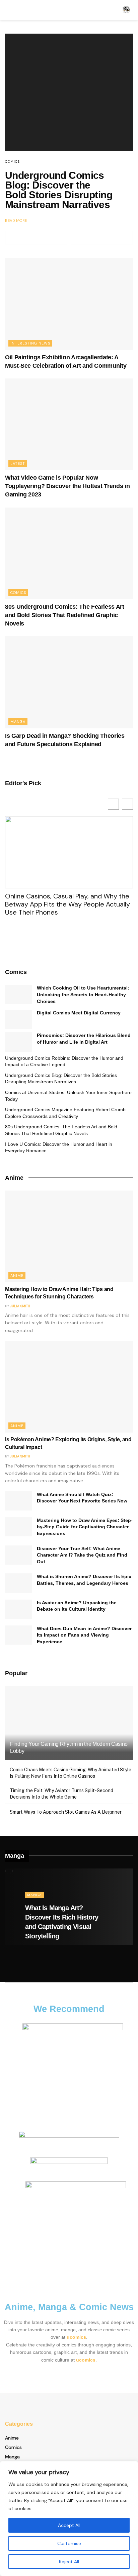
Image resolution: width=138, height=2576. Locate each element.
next (102, 238)
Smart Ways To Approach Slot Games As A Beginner (66, 1812)
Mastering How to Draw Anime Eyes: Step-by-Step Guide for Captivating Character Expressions (85, 1527)
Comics (12, 162)
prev (36, 238)
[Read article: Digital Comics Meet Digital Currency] (18, 1019)
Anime (17, 1276)
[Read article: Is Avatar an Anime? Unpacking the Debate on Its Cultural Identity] (18, 1609)
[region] (69, 2519)
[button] (127, 804)
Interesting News (30, 343)
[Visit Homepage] (126, 10)
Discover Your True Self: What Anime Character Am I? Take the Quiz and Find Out (82, 1555)
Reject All (69, 2562)
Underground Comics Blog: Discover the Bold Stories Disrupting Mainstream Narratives (59, 190)
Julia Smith (20, 1306)
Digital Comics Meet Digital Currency (79, 1013)
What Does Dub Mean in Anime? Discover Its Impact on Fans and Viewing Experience (84, 1635)
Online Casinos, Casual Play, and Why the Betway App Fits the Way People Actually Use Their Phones (67, 904)
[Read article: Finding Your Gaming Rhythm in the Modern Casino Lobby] (69, 1732)
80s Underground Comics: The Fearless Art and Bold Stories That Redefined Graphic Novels (65, 615)
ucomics (76, 2337)
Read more (16, 220)
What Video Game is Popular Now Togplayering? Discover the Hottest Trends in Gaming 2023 (67, 486)
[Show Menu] (8, 10)
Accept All (69, 2525)
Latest (18, 464)
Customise (69, 2543)
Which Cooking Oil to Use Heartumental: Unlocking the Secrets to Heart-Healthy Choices (83, 994)
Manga (18, 722)
